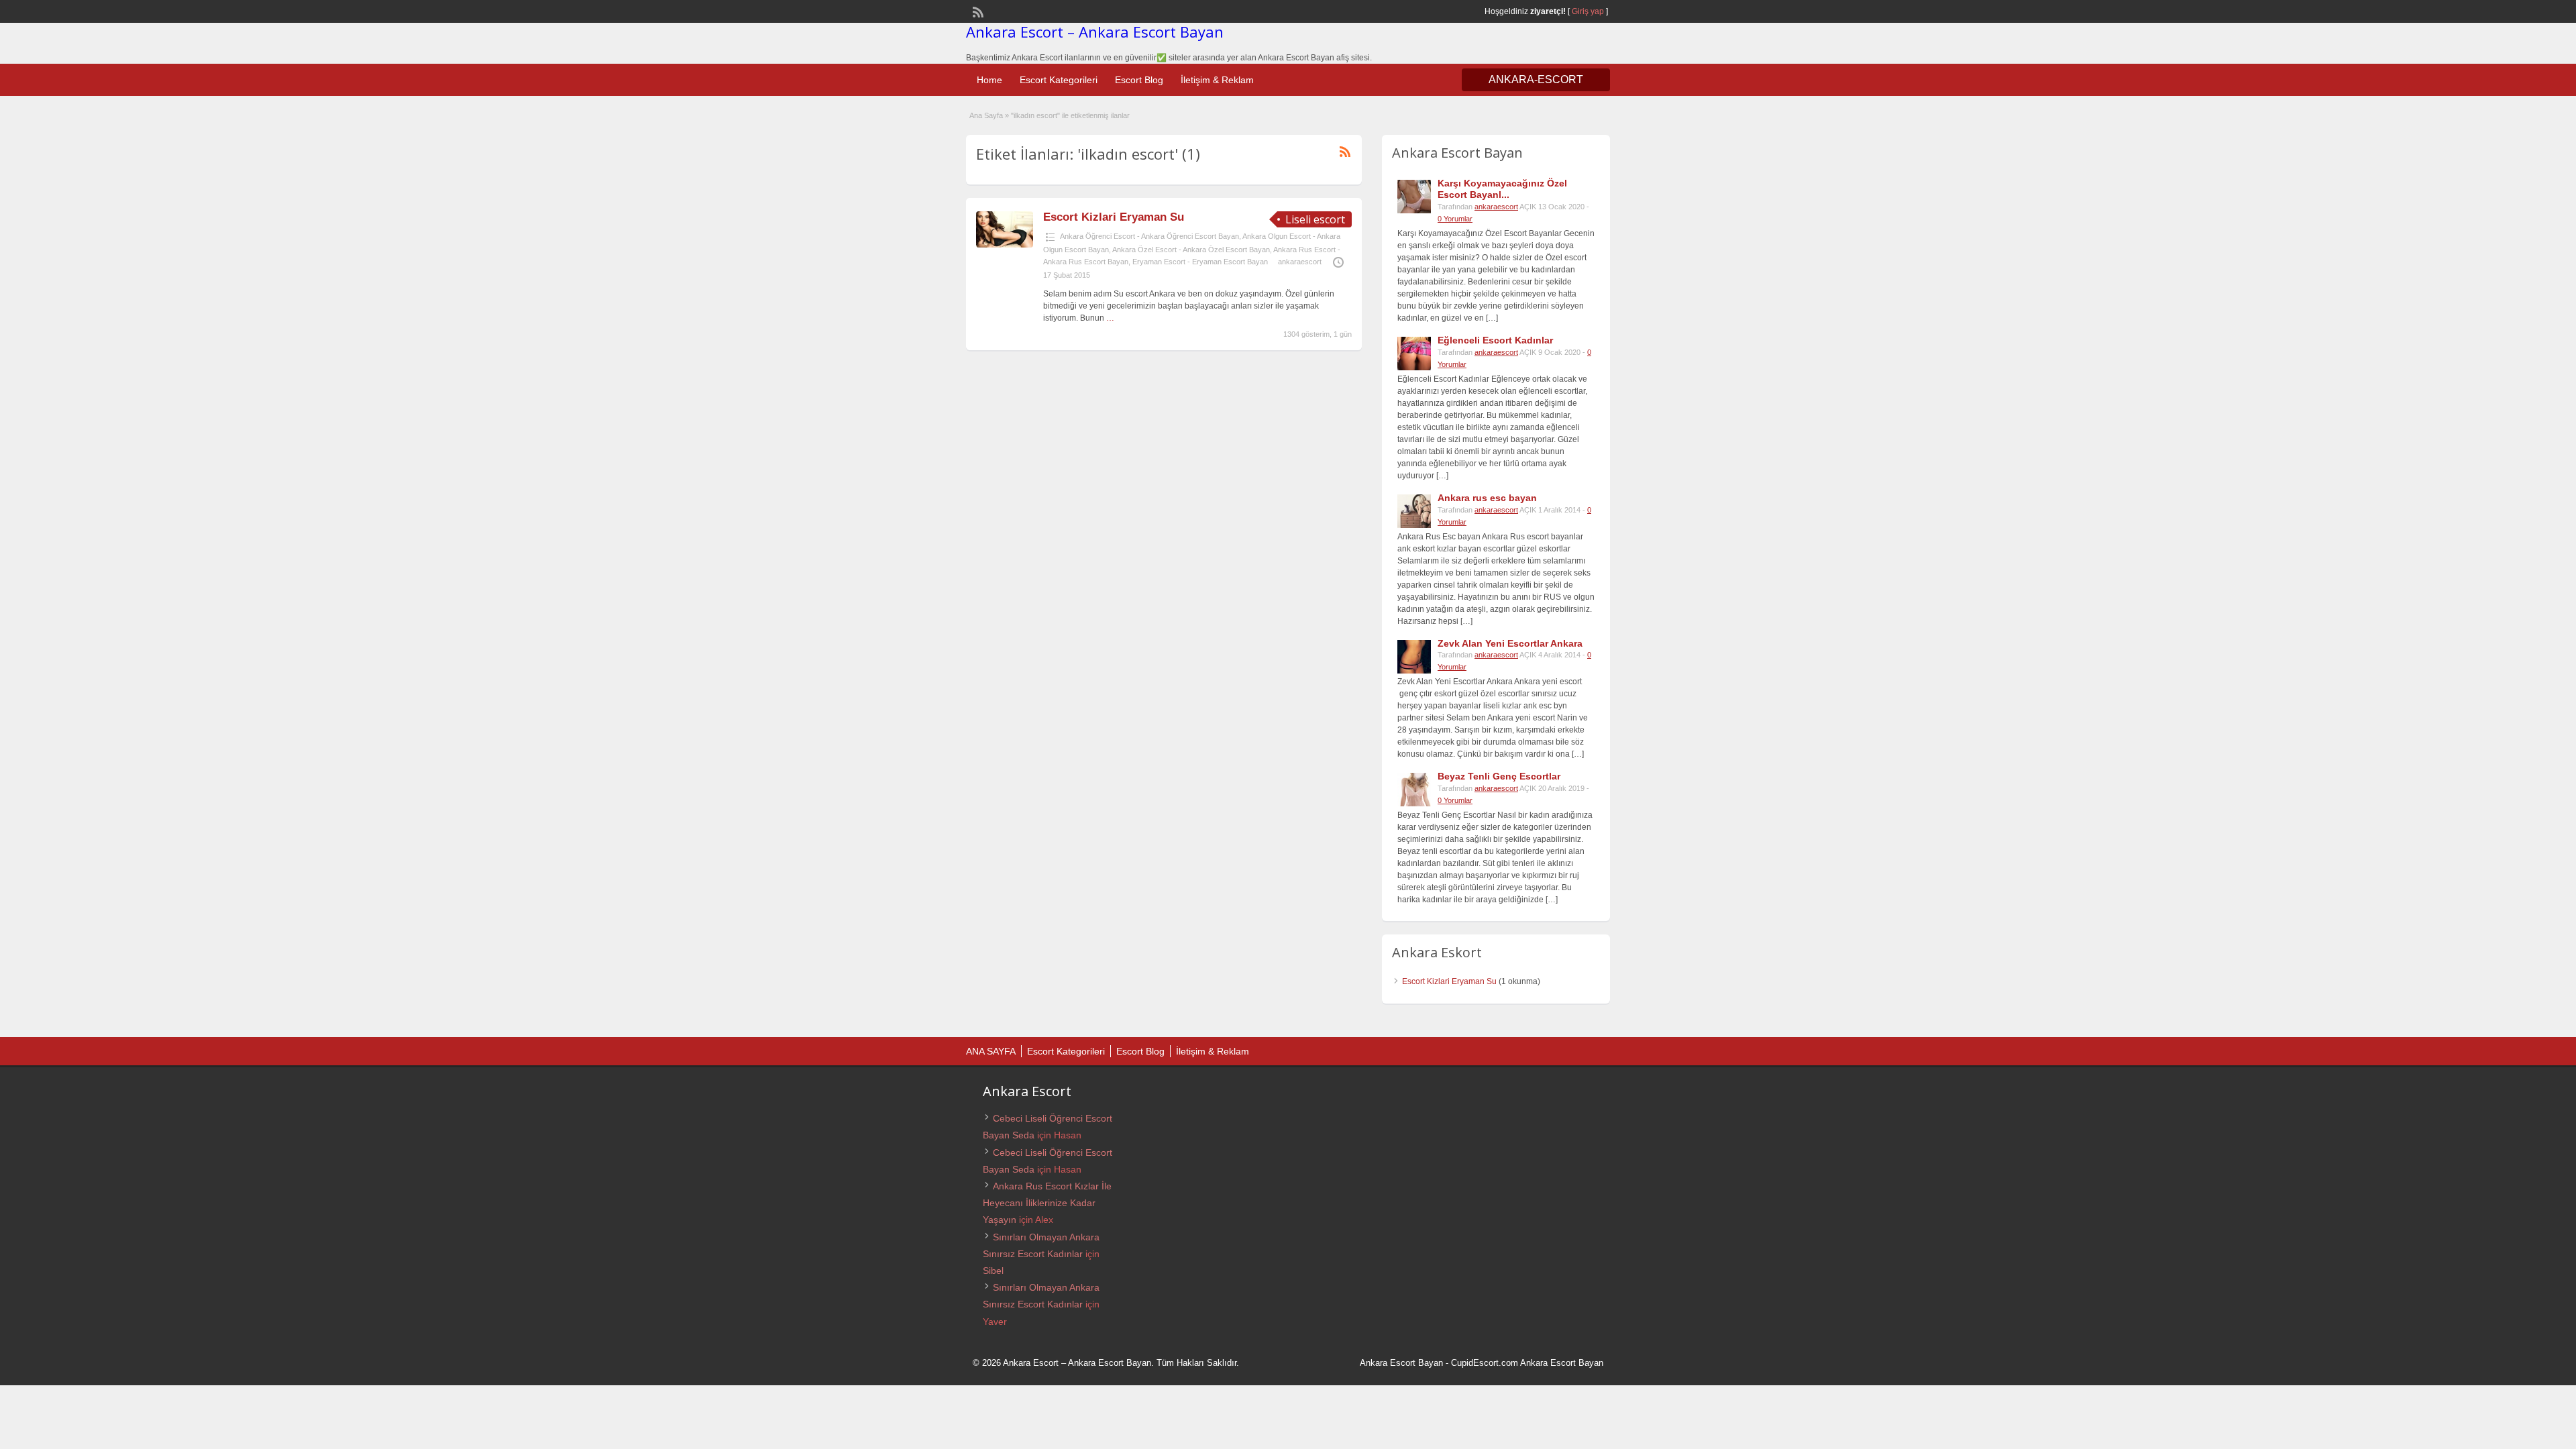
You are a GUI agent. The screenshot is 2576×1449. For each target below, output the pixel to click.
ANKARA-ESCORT (1536, 79)
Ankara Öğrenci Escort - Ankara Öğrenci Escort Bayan (1149, 236)
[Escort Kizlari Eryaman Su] (1005, 245)
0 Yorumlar (1455, 219)
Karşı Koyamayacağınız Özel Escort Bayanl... (1502, 189)
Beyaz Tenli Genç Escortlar (1499, 776)
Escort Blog (1139, 80)
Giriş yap (1588, 11)
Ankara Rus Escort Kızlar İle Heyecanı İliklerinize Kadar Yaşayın (1047, 1203)
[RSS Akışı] (977, 11)
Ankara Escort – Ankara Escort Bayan (1095, 32)
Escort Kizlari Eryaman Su (1114, 217)
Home (989, 80)
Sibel (993, 1271)
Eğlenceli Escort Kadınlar (1495, 340)
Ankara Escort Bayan (1401, 1363)
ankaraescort (1300, 262)
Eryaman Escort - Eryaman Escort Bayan (1200, 262)
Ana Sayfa (986, 115)
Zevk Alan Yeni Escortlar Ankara (1510, 643)
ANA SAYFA (991, 1051)
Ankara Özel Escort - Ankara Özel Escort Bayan (1191, 250)
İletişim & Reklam (1217, 80)
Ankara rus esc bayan (1487, 498)
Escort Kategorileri (1059, 80)
